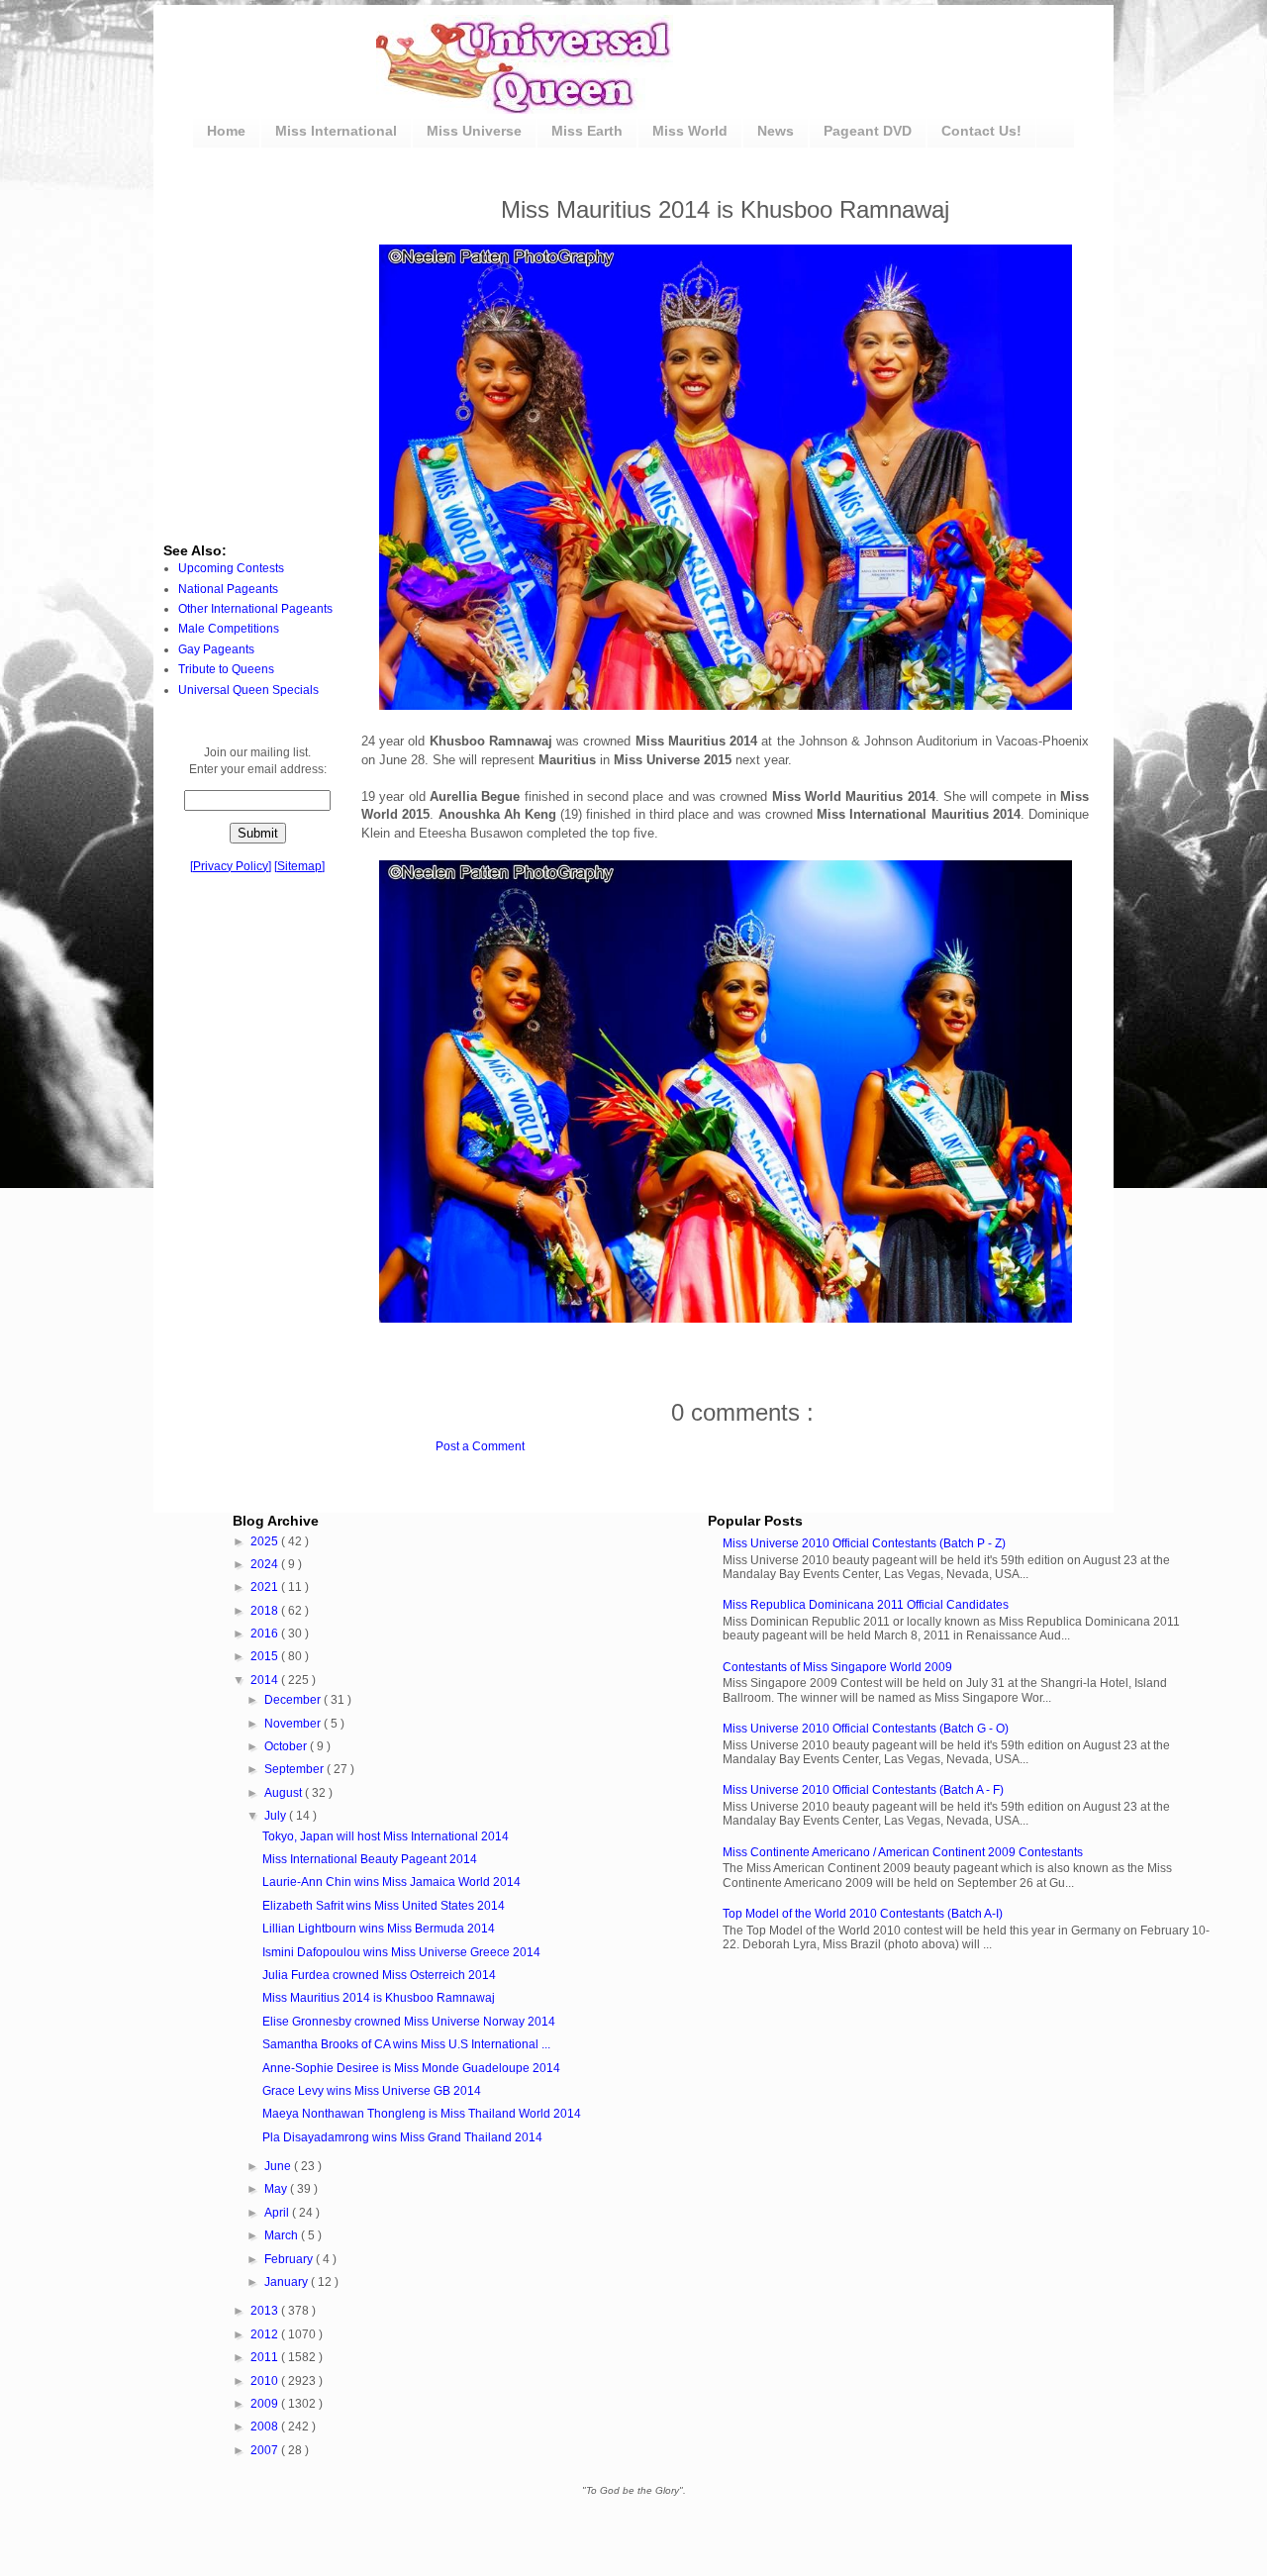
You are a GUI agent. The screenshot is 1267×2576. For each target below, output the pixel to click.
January (288, 2282)
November (294, 1724)
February (290, 2259)
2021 (266, 1587)
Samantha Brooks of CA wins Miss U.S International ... (406, 2044)
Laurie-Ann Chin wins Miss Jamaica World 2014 (391, 1882)
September (295, 1769)
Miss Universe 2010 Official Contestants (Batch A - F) (863, 1790)
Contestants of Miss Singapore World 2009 (837, 1667)
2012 (266, 2334)
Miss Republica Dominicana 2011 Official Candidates (866, 1605)
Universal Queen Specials (248, 690)
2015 (266, 1656)
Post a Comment (480, 1446)
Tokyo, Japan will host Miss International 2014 (386, 1836)
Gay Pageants (216, 649)
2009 (266, 2404)
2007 (266, 2450)
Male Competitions (229, 629)
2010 (266, 2381)
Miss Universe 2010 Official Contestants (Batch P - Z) (864, 1543)
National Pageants (228, 589)
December (294, 1700)
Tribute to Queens (226, 669)
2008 (266, 2427)
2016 (266, 1634)
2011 (266, 2357)
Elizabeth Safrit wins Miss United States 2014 (384, 1906)
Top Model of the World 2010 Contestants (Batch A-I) (863, 1914)
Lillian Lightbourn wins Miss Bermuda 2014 (379, 1929)
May (277, 2189)
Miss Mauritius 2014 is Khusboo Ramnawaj (379, 1998)
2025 (266, 1541)
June (279, 2166)
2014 (266, 1680)
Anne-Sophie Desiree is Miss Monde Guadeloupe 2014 (411, 2068)
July (277, 1816)
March (283, 2235)
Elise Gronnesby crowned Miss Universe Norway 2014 (409, 2022)
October (287, 1746)
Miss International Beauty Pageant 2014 (370, 1859)
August (285, 1793)
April (278, 2213)
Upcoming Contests (231, 568)
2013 (266, 2311)
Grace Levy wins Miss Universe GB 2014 (372, 2091)
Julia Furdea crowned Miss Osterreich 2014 (379, 1975)
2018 (266, 1611)
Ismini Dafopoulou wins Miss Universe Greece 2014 (401, 1952)
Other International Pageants (255, 609)
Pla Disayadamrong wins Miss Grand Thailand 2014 (402, 2137)
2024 (266, 1564)
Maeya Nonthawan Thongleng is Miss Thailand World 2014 (422, 2114)
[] (231, 866)
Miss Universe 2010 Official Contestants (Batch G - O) (866, 1729)
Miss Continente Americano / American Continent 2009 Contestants (903, 1852)
